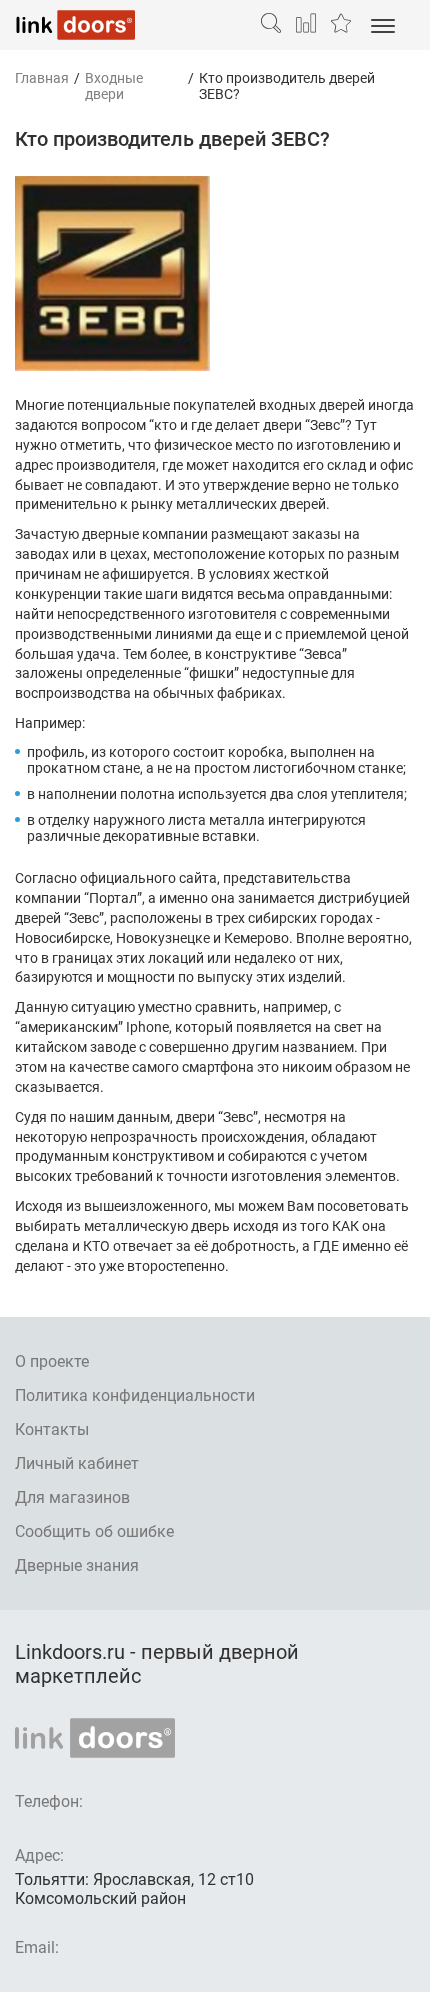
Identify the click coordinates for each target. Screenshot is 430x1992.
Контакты (52, 1429)
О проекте (52, 1361)
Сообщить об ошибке (94, 1531)
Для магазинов (72, 1497)
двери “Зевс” (304, 425)
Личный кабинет (77, 1463)
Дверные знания (77, 1565)
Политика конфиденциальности (135, 1395)
